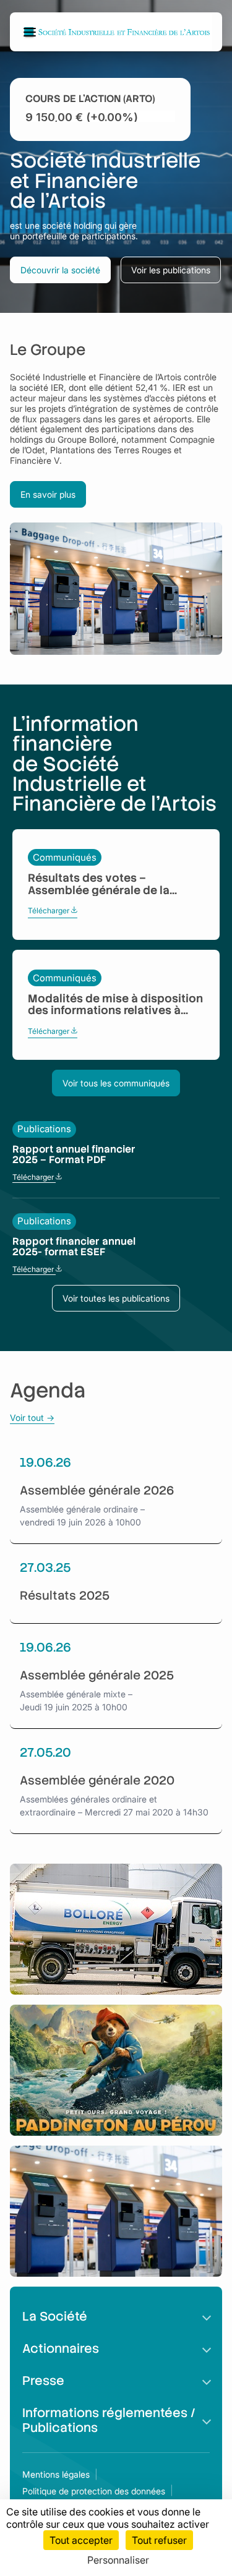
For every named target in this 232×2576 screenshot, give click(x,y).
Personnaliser (118, 2560)
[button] (32, 32)
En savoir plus (48, 494)
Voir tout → (32, 1418)
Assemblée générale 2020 (97, 1781)
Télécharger (53, 911)
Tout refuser (159, 2540)
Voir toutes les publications (116, 1298)
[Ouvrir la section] (207, 2316)
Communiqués (65, 857)
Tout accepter (81, 2540)
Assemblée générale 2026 (97, 1491)
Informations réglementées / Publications (109, 2420)
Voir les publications (171, 270)
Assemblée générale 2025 (97, 1675)
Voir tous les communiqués (116, 1083)
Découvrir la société (60, 270)
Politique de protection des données (94, 2491)
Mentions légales (56, 2474)
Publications (44, 1129)
